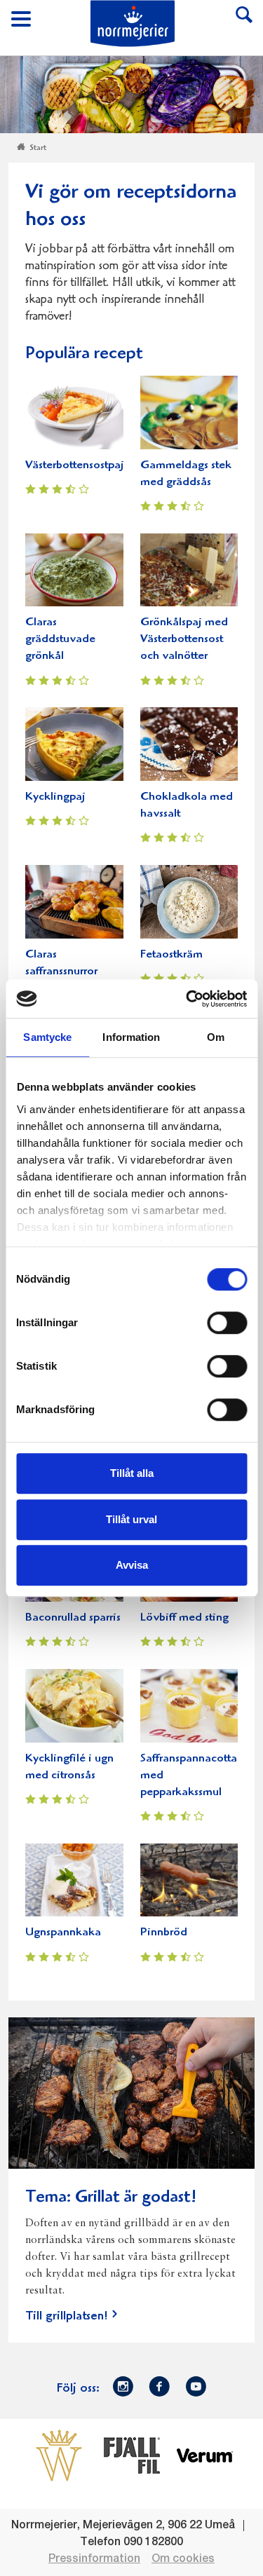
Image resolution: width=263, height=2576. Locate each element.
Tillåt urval (131, 1519)
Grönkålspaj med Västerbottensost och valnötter (184, 640)
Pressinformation (94, 2559)
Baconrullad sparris (73, 1618)
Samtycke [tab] (47, 1037)
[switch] (227, 1321)
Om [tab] (216, 1037)
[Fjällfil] (132, 2455)
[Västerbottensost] (59, 2455)
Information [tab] (131, 1037)
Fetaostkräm (171, 955)
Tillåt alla (132, 1473)
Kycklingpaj (55, 797)
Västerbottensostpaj (75, 466)
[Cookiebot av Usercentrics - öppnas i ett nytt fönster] (187, 999)
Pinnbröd (164, 1933)
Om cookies (183, 2559)
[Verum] (205, 2455)
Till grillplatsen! (67, 2317)
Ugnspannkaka (63, 1933)
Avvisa (132, 1565)
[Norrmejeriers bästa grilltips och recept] (131, 2101)
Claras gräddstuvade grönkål (60, 640)
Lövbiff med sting (184, 1618)
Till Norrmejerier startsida (133, 23)
